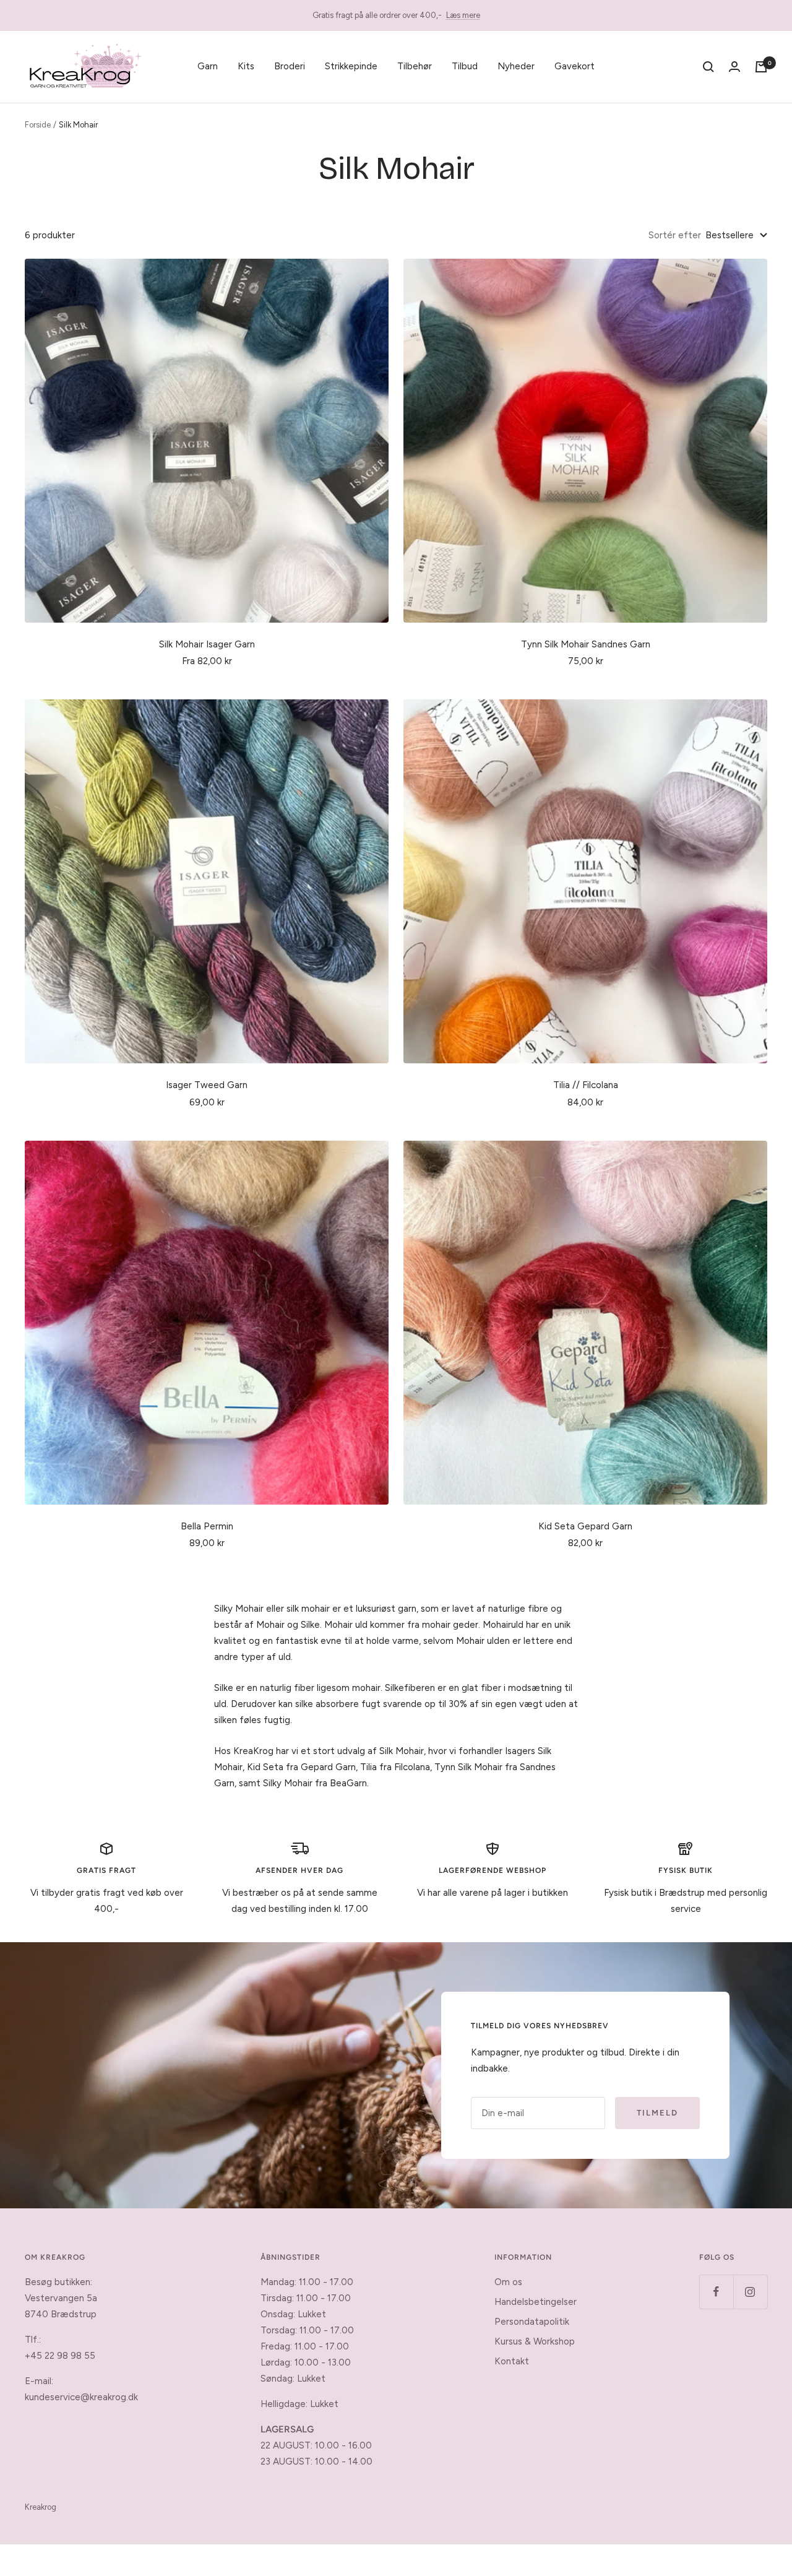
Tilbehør (415, 66)
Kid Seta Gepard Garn (585, 1526)
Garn (208, 66)
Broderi (290, 66)
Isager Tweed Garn (207, 1085)
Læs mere (463, 15)
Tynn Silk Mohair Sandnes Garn (586, 644)
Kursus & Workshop (535, 2341)
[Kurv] (761, 67)
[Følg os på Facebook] (716, 2292)
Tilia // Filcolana (586, 1085)
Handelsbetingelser (536, 2302)
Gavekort (575, 66)
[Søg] (708, 67)
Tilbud (465, 66)
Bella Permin (207, 1526)
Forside (38, 125)
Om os (508, 2282)
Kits (246, 66)
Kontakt (512, 2361)
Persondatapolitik (532, 2322)
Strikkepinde (351, 66)
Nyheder (516, 66)
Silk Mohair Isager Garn (207, 644)
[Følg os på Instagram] (750, 2292)
